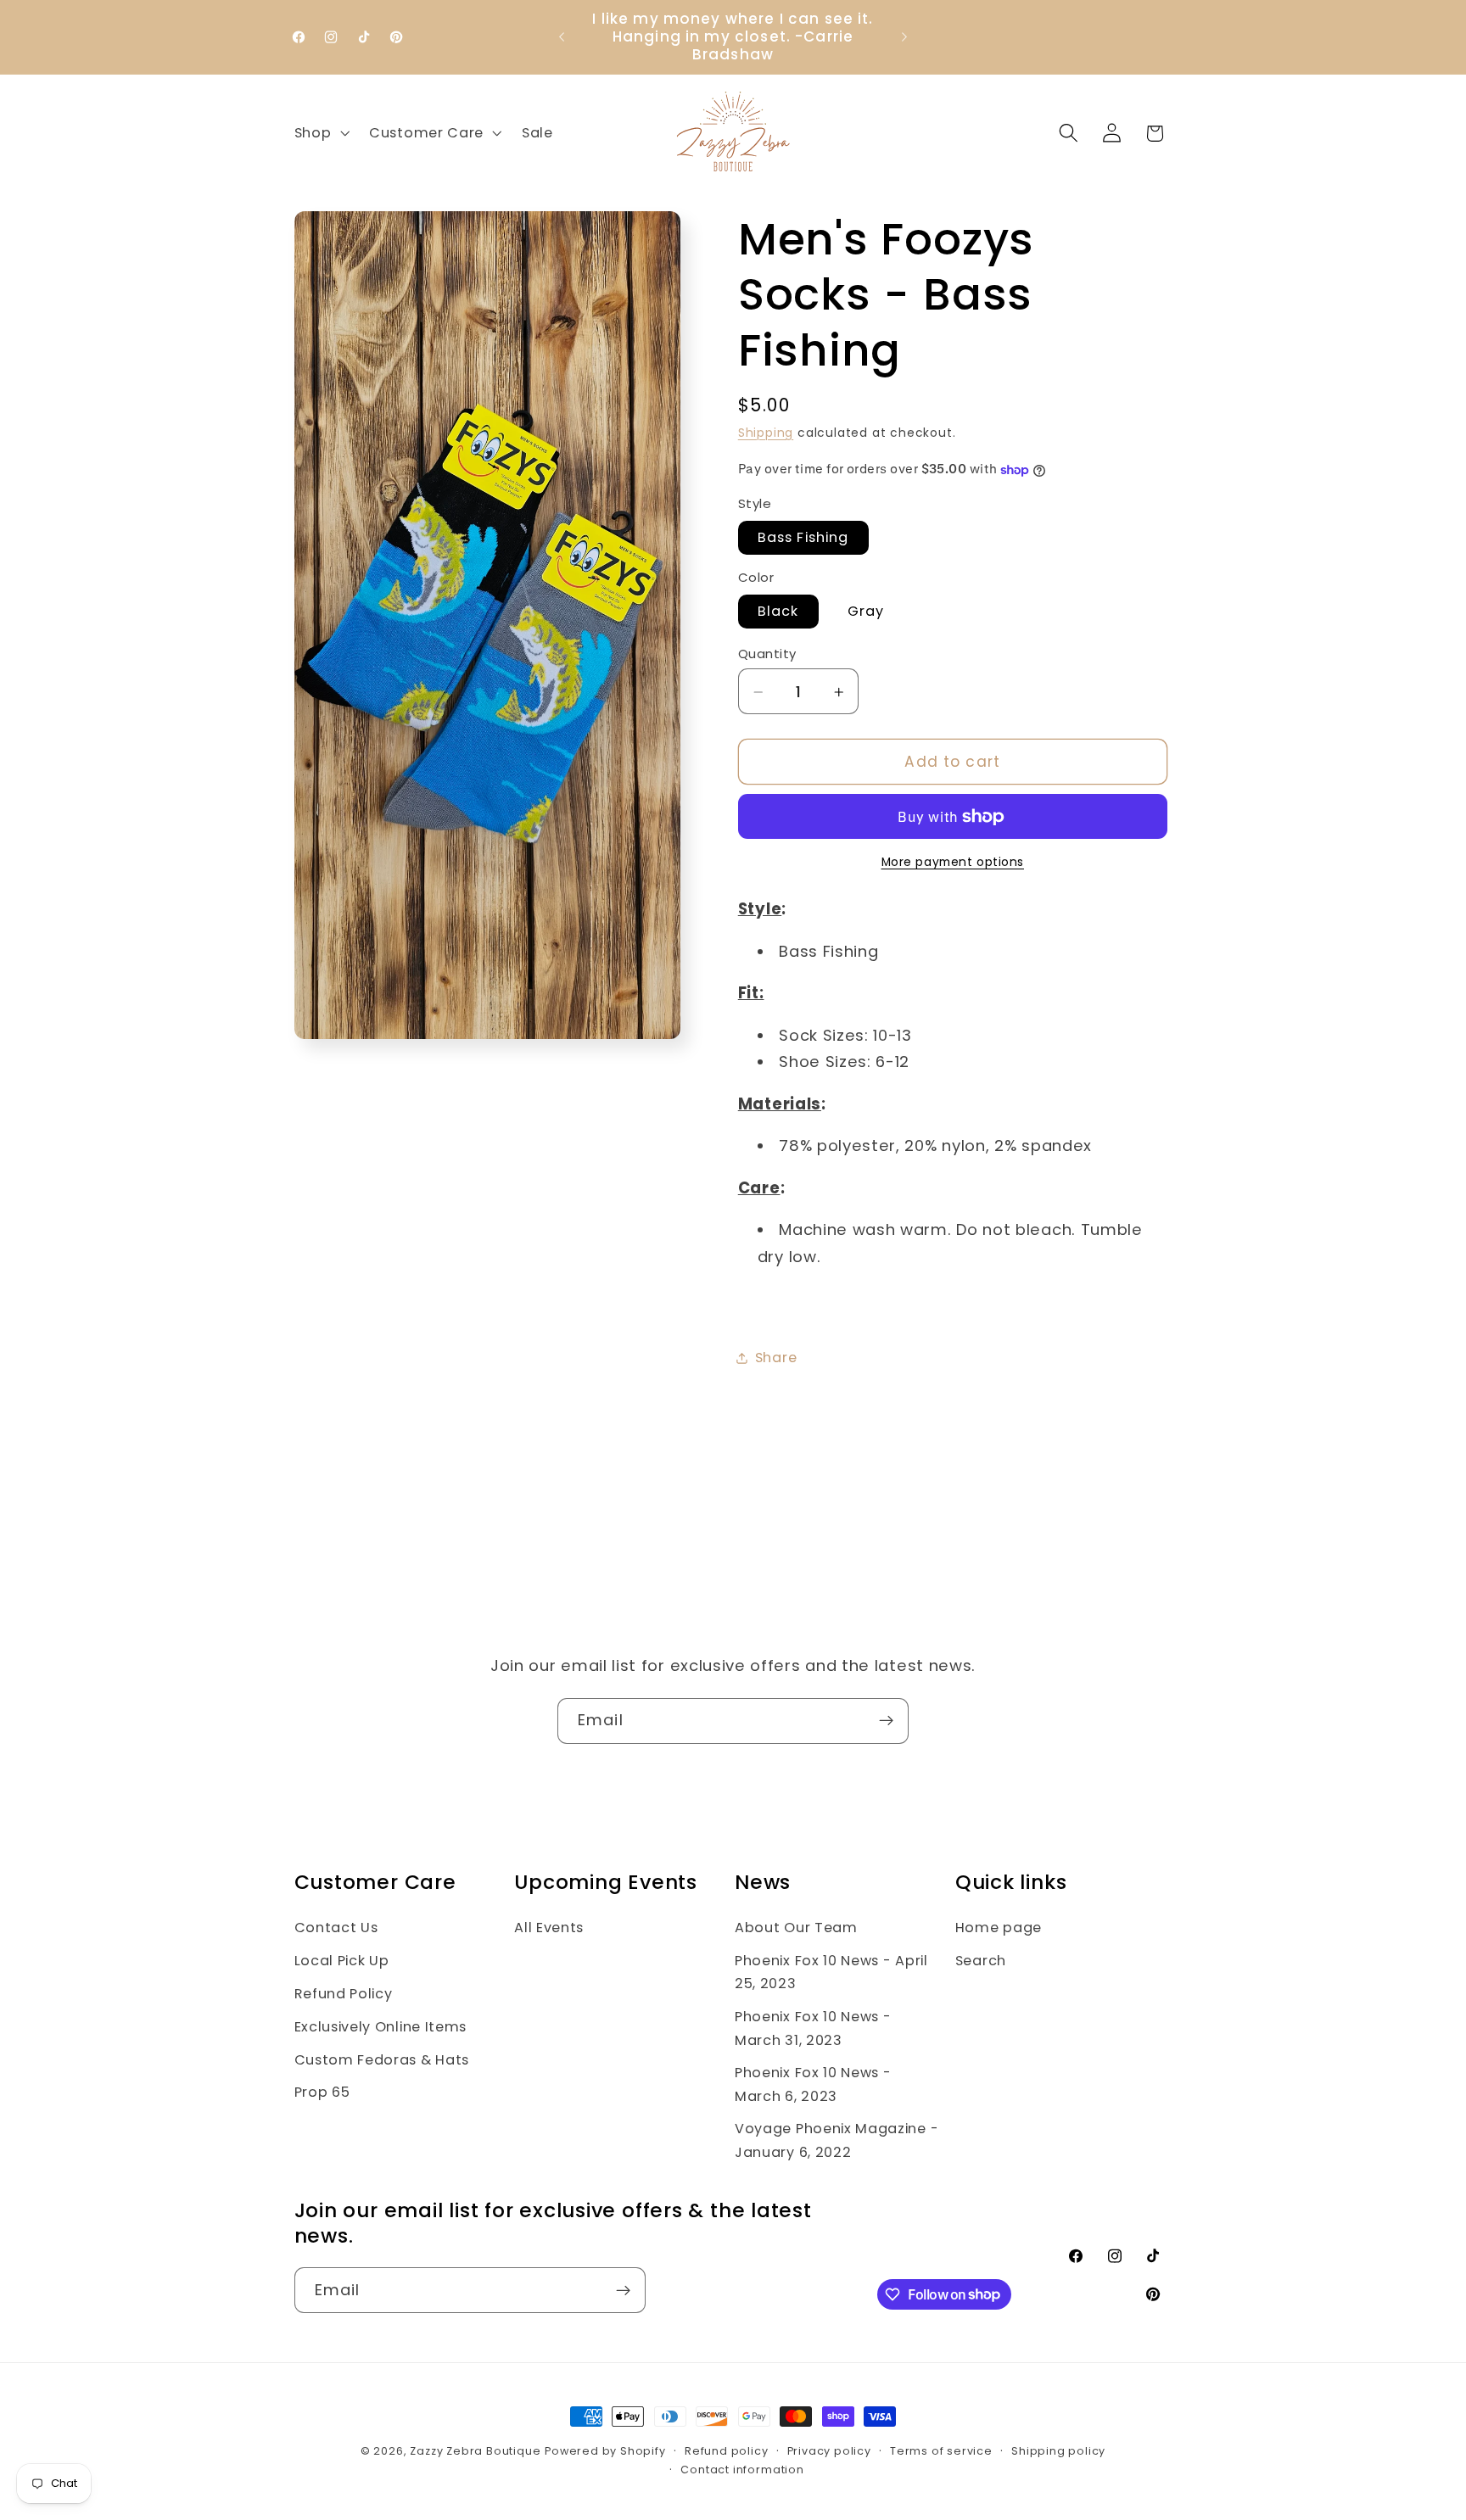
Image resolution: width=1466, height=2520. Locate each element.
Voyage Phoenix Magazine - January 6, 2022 (837, 2140)
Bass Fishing (803, 538)
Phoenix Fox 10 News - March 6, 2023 (813, 2084)
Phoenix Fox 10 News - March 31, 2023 (813, 2028)
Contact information (742, 2470)
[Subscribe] (886, 1721)
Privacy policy (829, 2451)
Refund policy (726, 2451)
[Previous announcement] (562, 37)
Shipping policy (1058, 2451)
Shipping (766, 434)
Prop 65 (322, 2092)
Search (981, 1961)
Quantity (767, 654)
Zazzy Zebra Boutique (475, 2451)
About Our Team (796, 1928)
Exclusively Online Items (381, 2027)
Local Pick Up (342, 1961)
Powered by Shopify (605, 2451)
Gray (866, 612)
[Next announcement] (904, 37)
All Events (549, 1928)
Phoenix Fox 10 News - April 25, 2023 (831, 1972)
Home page (999, 1928)
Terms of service (941, 2451)
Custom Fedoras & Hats (382, 2060)
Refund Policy (344, 1994)
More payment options (953, 863)
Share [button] (776, 1358)
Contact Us (336, 1928)
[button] (320, 133)
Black (778, 612)
